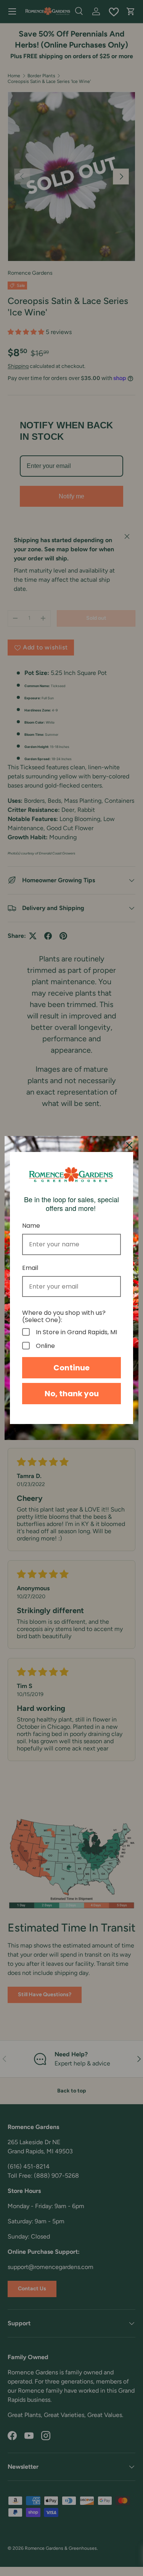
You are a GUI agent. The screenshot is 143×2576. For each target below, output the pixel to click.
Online (45, 1346)
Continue (71, 1368)
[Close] (129, 1145)
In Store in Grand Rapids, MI (76, 1332)
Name (31, 1226)
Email (30, 1268)
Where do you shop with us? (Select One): (64, 1316)
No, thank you (72, 1394)
